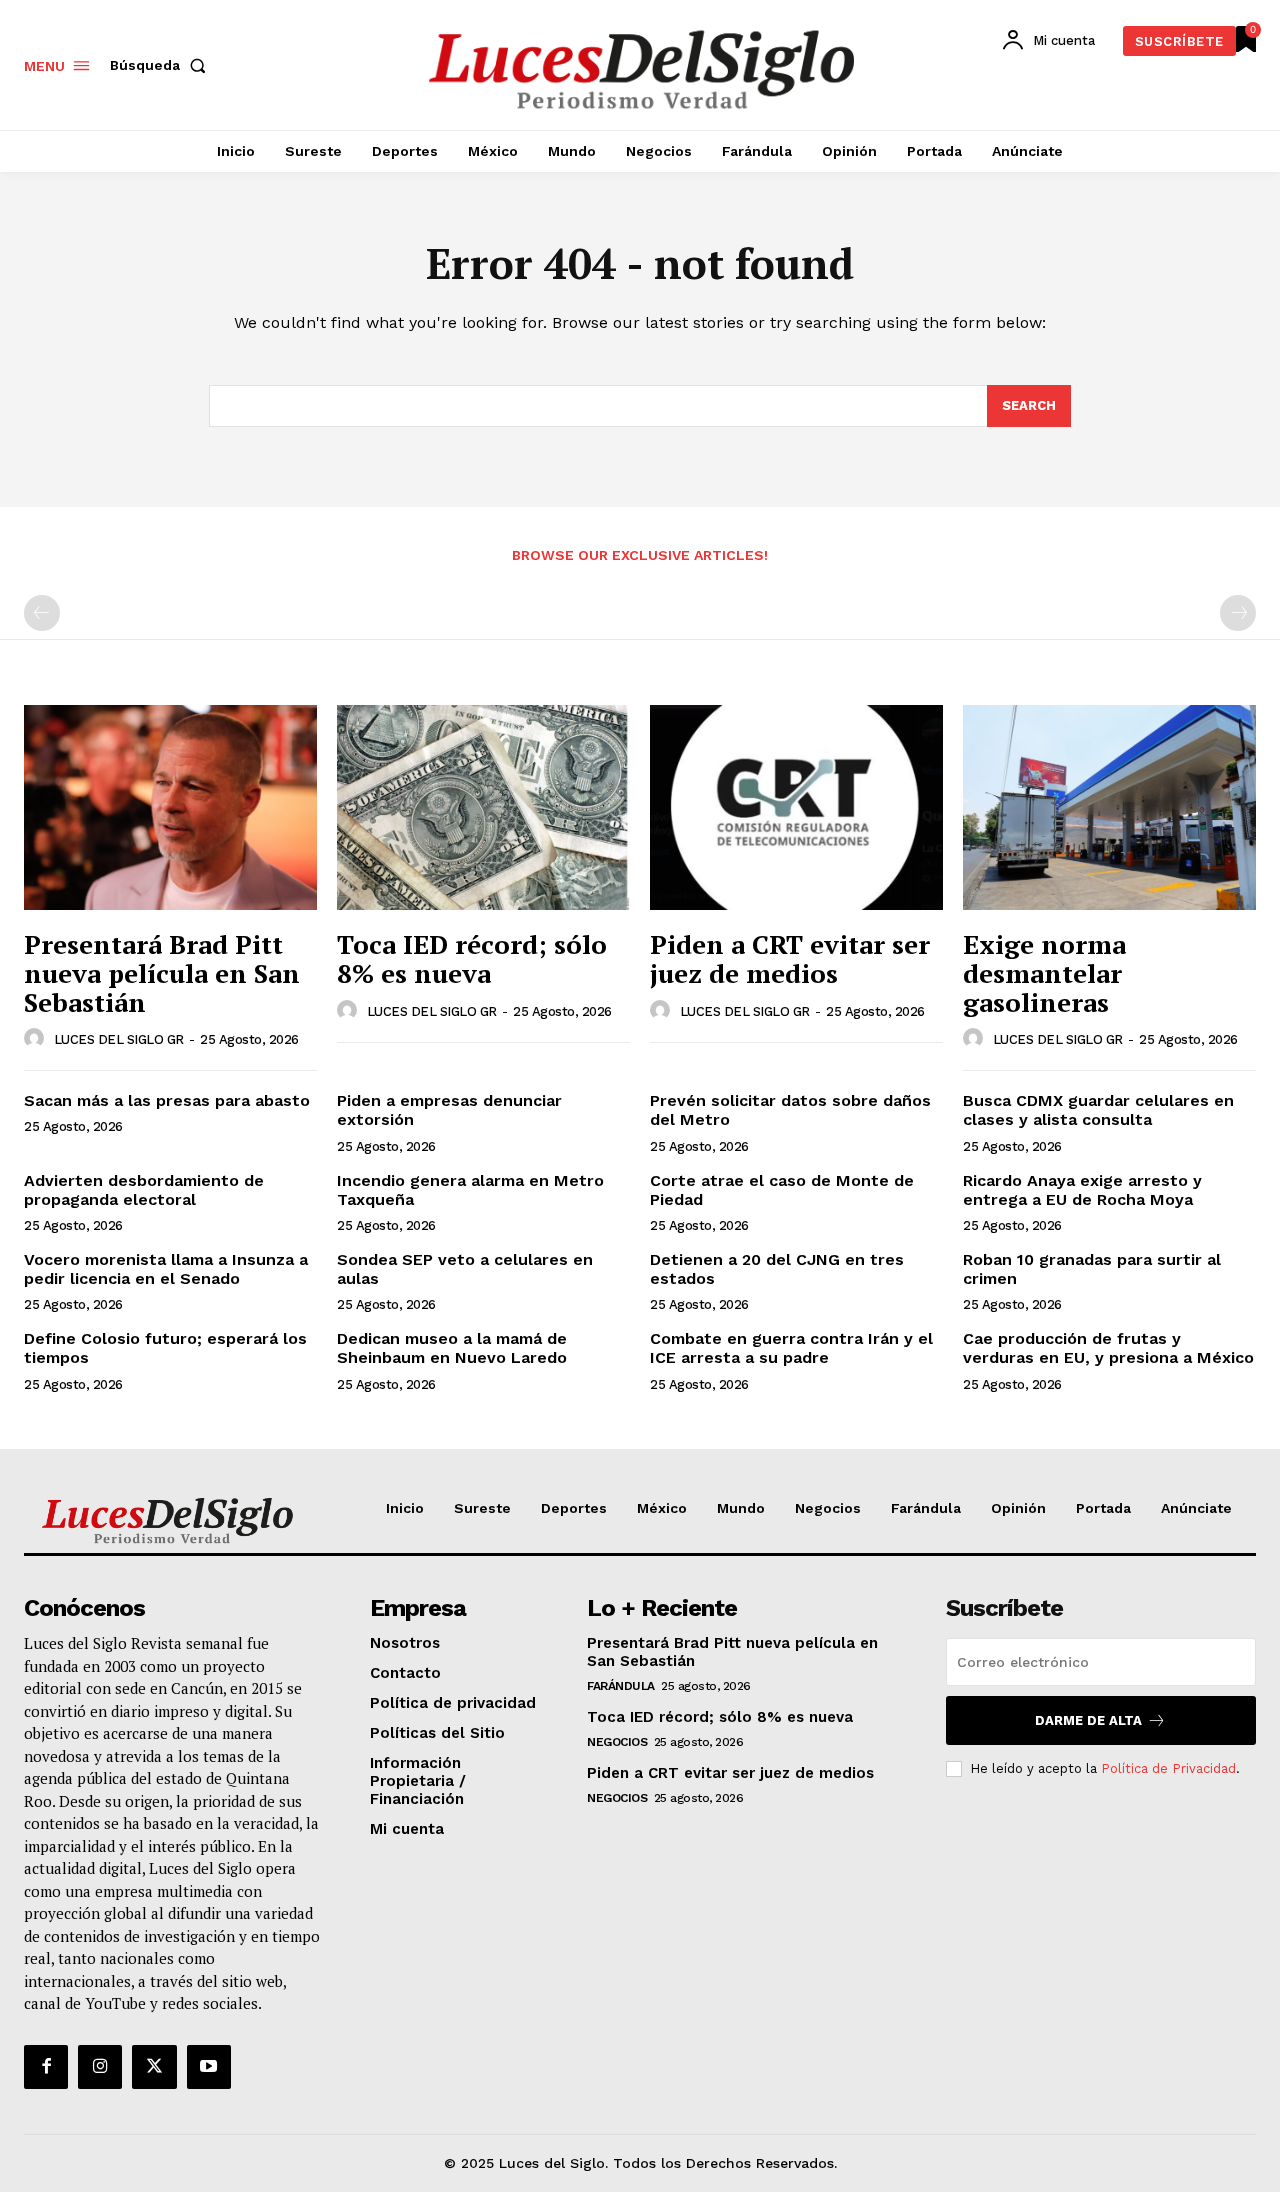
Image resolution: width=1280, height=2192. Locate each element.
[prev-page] (42, 613)
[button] (162, 65)
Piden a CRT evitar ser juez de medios (790, 958)
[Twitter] (154, 2067)
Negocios (617, 1742)
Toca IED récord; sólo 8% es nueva (472, 958)
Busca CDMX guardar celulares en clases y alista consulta (1098, 1110)
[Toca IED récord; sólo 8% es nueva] (483, 807)
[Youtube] (209, 2067)
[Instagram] (100, 2067)
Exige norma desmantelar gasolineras (1044, 972)
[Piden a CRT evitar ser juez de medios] (796, 807)
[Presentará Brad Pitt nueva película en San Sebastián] (170, 807)
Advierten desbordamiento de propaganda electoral (144, 1190)
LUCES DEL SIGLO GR (119, 1039)
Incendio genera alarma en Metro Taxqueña (470, 1190)
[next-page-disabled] (1238, 613)
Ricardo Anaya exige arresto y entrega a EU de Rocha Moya (1082, 1190)
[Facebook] (46, 2067)
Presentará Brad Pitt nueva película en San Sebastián (162, 972)
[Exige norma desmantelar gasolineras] (1109, 807)
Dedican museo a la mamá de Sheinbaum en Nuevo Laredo (452, 1348)
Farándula (621, 1686)
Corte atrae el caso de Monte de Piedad (782, 1190)
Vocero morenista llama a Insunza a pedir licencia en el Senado (166, 1269)
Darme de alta (1088, 1720)
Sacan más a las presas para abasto (167, 1100)
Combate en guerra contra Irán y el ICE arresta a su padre (791, 1348)
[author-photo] (37, 1039)
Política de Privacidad (1168, 1768)
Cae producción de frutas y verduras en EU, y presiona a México (1108, 1348)
